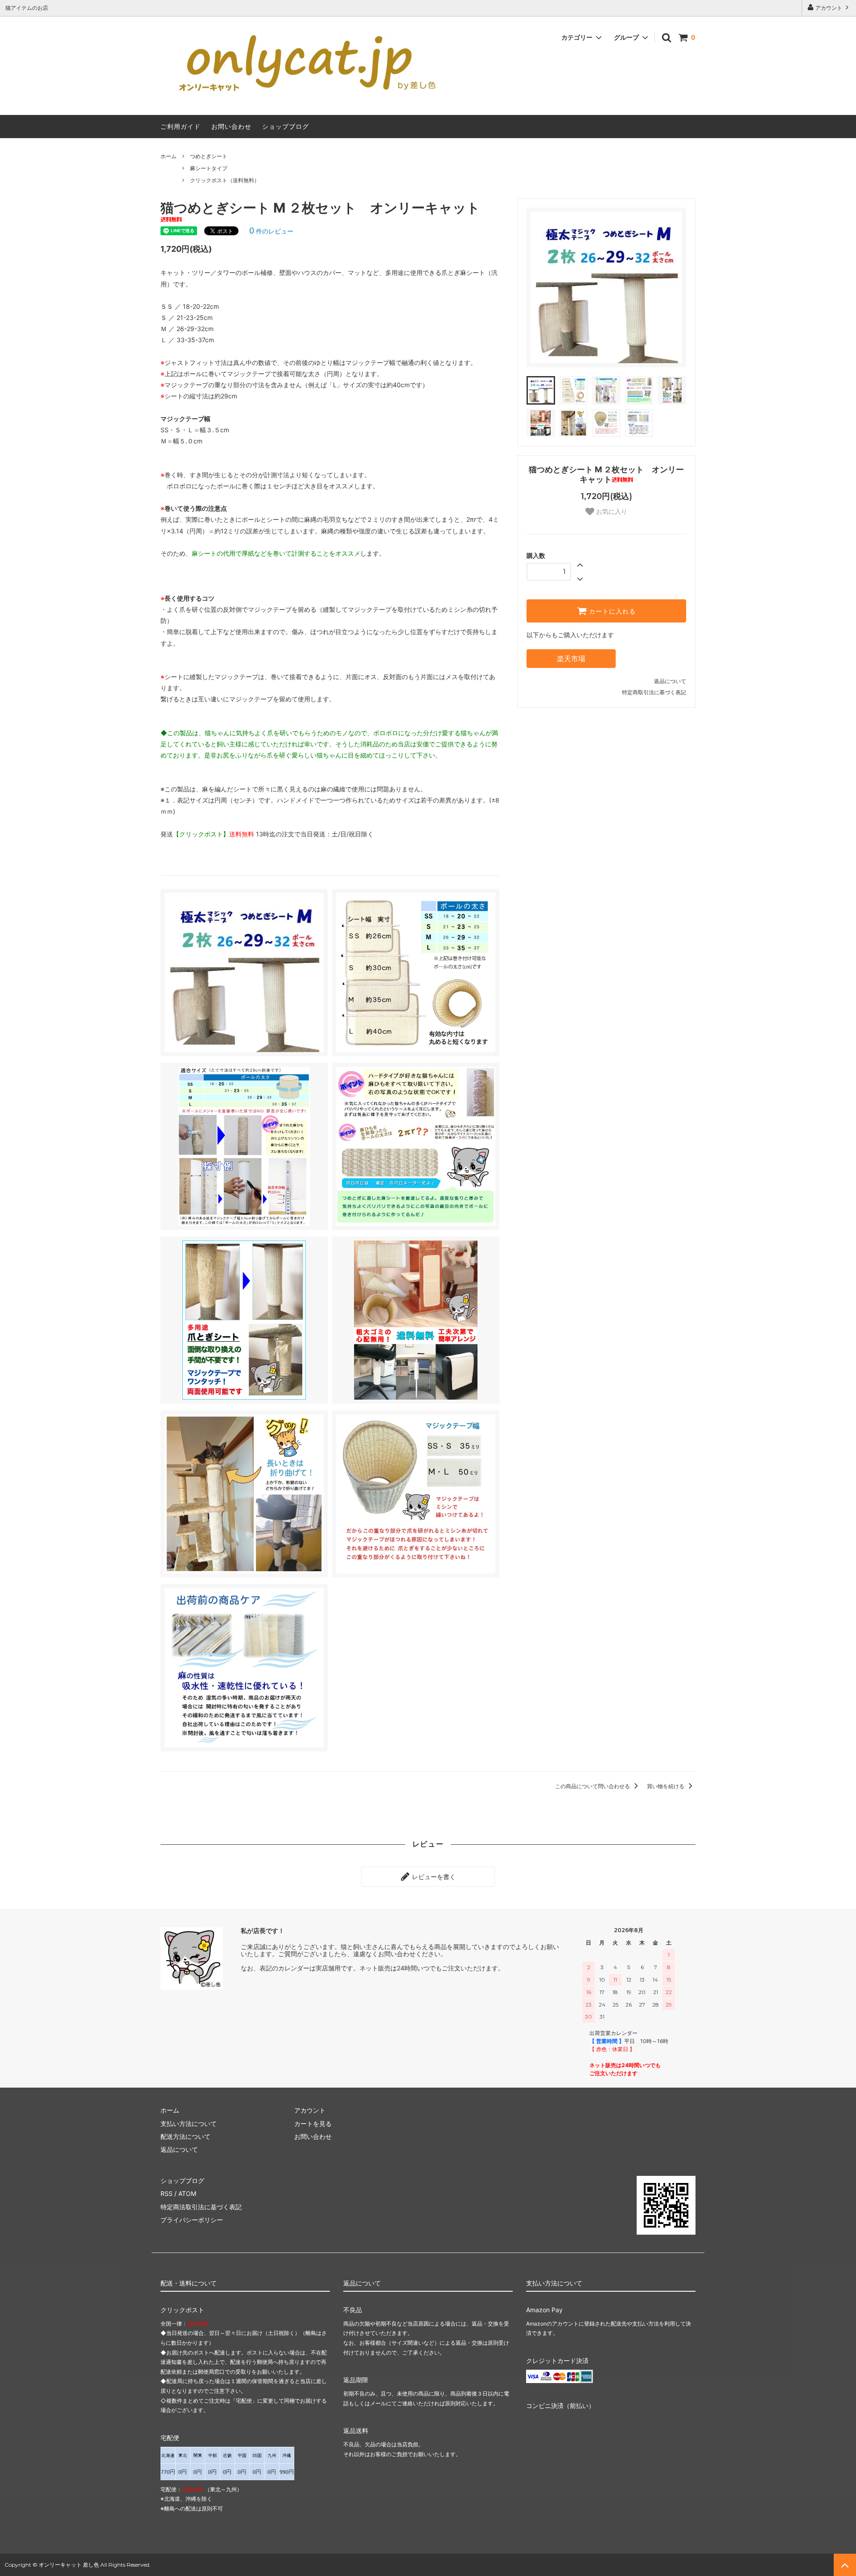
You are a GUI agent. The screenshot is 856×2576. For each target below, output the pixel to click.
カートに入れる (611, 611)
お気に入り (611, 512)
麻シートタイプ (209, 168)
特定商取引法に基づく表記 (654, 692)
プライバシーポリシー (192, 2220)
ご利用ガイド (181, 126)
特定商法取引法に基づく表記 (201, 2207)
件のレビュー (271, 231)
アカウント (829, 8)
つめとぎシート (209, 156)
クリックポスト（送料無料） (225, 180)
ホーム (169, 156)
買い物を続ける (666, 1786)
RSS (167, 2193)
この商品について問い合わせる (593, 1786)
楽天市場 (571, 659)
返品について (670, 681)
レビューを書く (433, 1877)
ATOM (187, 2193)
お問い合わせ (231, 126)
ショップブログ (286, 126)
